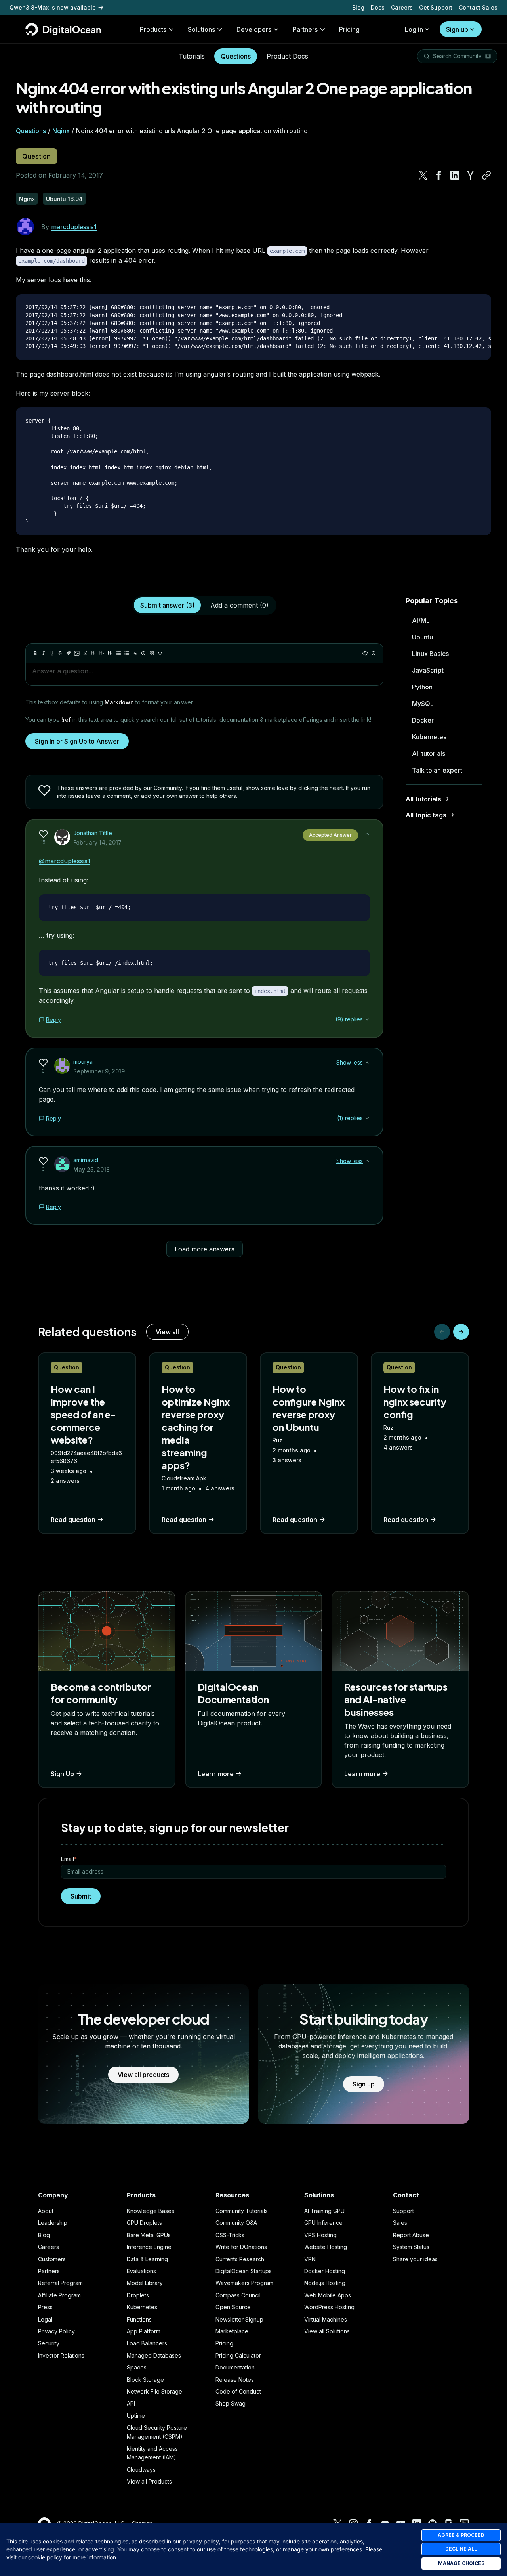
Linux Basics (430, 654)
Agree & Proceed (461, 2535)
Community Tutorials (242, 2211)
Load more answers (205, 1249)
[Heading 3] (110, 653)
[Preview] (365, 653)
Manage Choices (461, 2563)
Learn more (216, 1774)
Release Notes (235, 2380)
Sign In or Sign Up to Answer (77, 741)
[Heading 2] (102, 653)
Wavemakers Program (244, 2283)
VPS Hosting (320, 2235)
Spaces (137, 2367)
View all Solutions (327, 2331)
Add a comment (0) (239, 605)
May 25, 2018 (91, 1169)
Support (403, 2211)
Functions (139, 2319)
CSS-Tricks (230, 2235)
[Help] (374, 653)
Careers (402, 7)
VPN (310, 2259)
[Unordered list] (118, 653)
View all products (143, 2075)
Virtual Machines (326, 2319)
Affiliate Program (59, 2295)
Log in (414, 29)
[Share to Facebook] (439, 175)
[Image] (77, 653)
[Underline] (52, 653)
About (46, 2211)
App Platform (144, 2331)
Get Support (436, 7)
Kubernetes (429, 737)
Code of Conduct (238, 2391)
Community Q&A (236, 2223)
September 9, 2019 (99, 1071)
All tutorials (429, 753)
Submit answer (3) (167, 605)
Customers (52, 2259)
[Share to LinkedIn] (455, 175)
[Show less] (367, 834)
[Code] (160, 653)
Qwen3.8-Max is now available (53, 7)
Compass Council (238, 2295)
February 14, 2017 (97, 842)
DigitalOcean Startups (244, 2271)
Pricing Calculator (238, 2355)
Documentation (235, 2367)
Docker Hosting (325, 2271)
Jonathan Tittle (93, 833)
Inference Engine (149, 2247)
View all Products (149, 2481)
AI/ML (421, 620)
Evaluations (141, 2271)
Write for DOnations (241, 2247)
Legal (45, 2319)
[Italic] (44, 653)
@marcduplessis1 (65, 861)
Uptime (136, 2416)
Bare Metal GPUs (149, 2235)
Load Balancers (147, 2343)
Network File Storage (154, 2391)
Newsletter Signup (239, 2319)
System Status (411, 2247)
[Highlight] (85, 653)
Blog (358, 7)
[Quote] (135, 653)
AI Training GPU (324, 2211)
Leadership (53, 2223)
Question (36, 156)
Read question (73, 1520)
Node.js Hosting (325, 2283)
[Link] (69, 653)
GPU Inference (323, 2223)
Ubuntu (422, 637)
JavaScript (428, 670)
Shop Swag (231, 2403)
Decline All (461, 2549)
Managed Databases (154, 2355)
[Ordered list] (127, 653)
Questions (236, 56)
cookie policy (45, 2557)
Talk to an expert (437, 770)
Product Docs (287, 56)
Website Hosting (326, 2247)
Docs (378, 7)
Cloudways (141, 2470)
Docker (423, 720)
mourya (83, 1062)
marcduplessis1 (74, 227)
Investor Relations (61, 2355)
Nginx (61, 131)
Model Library (145, 2283)
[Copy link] (486, 175)
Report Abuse (411, 2235)
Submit (81, 1896)
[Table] (152, 653)
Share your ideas (415, 2259)
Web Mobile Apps (328, 2295)
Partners (49, 2271)
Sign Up (62, 1774)
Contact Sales (478, 7)
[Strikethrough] (60, 653)
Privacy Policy (56, 2331)
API (131, 2403)
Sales (400, 2223)
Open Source (233, 2307)
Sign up (457, 29)
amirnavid (86, 1160)
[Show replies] (367, 1019)
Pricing (224, 2343)
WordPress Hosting (329, 2307)
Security (49, 2343)
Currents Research (240, 2259)
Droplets (138, 2295)
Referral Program (60, 2283)
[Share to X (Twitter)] (423, 175)
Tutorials (192, 56)
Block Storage (145, 2380)
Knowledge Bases (151, 2211)
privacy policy (201, 2541)
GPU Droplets (144, 2223)
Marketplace (232, 2331)
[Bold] (35, 653)
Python (422, 687)
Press (45, 2307)
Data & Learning (147, 2259)
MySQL (423, 704)
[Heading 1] (93, 653)
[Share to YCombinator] (471, 175)
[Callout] (143, 653)
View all (167, 1332)
